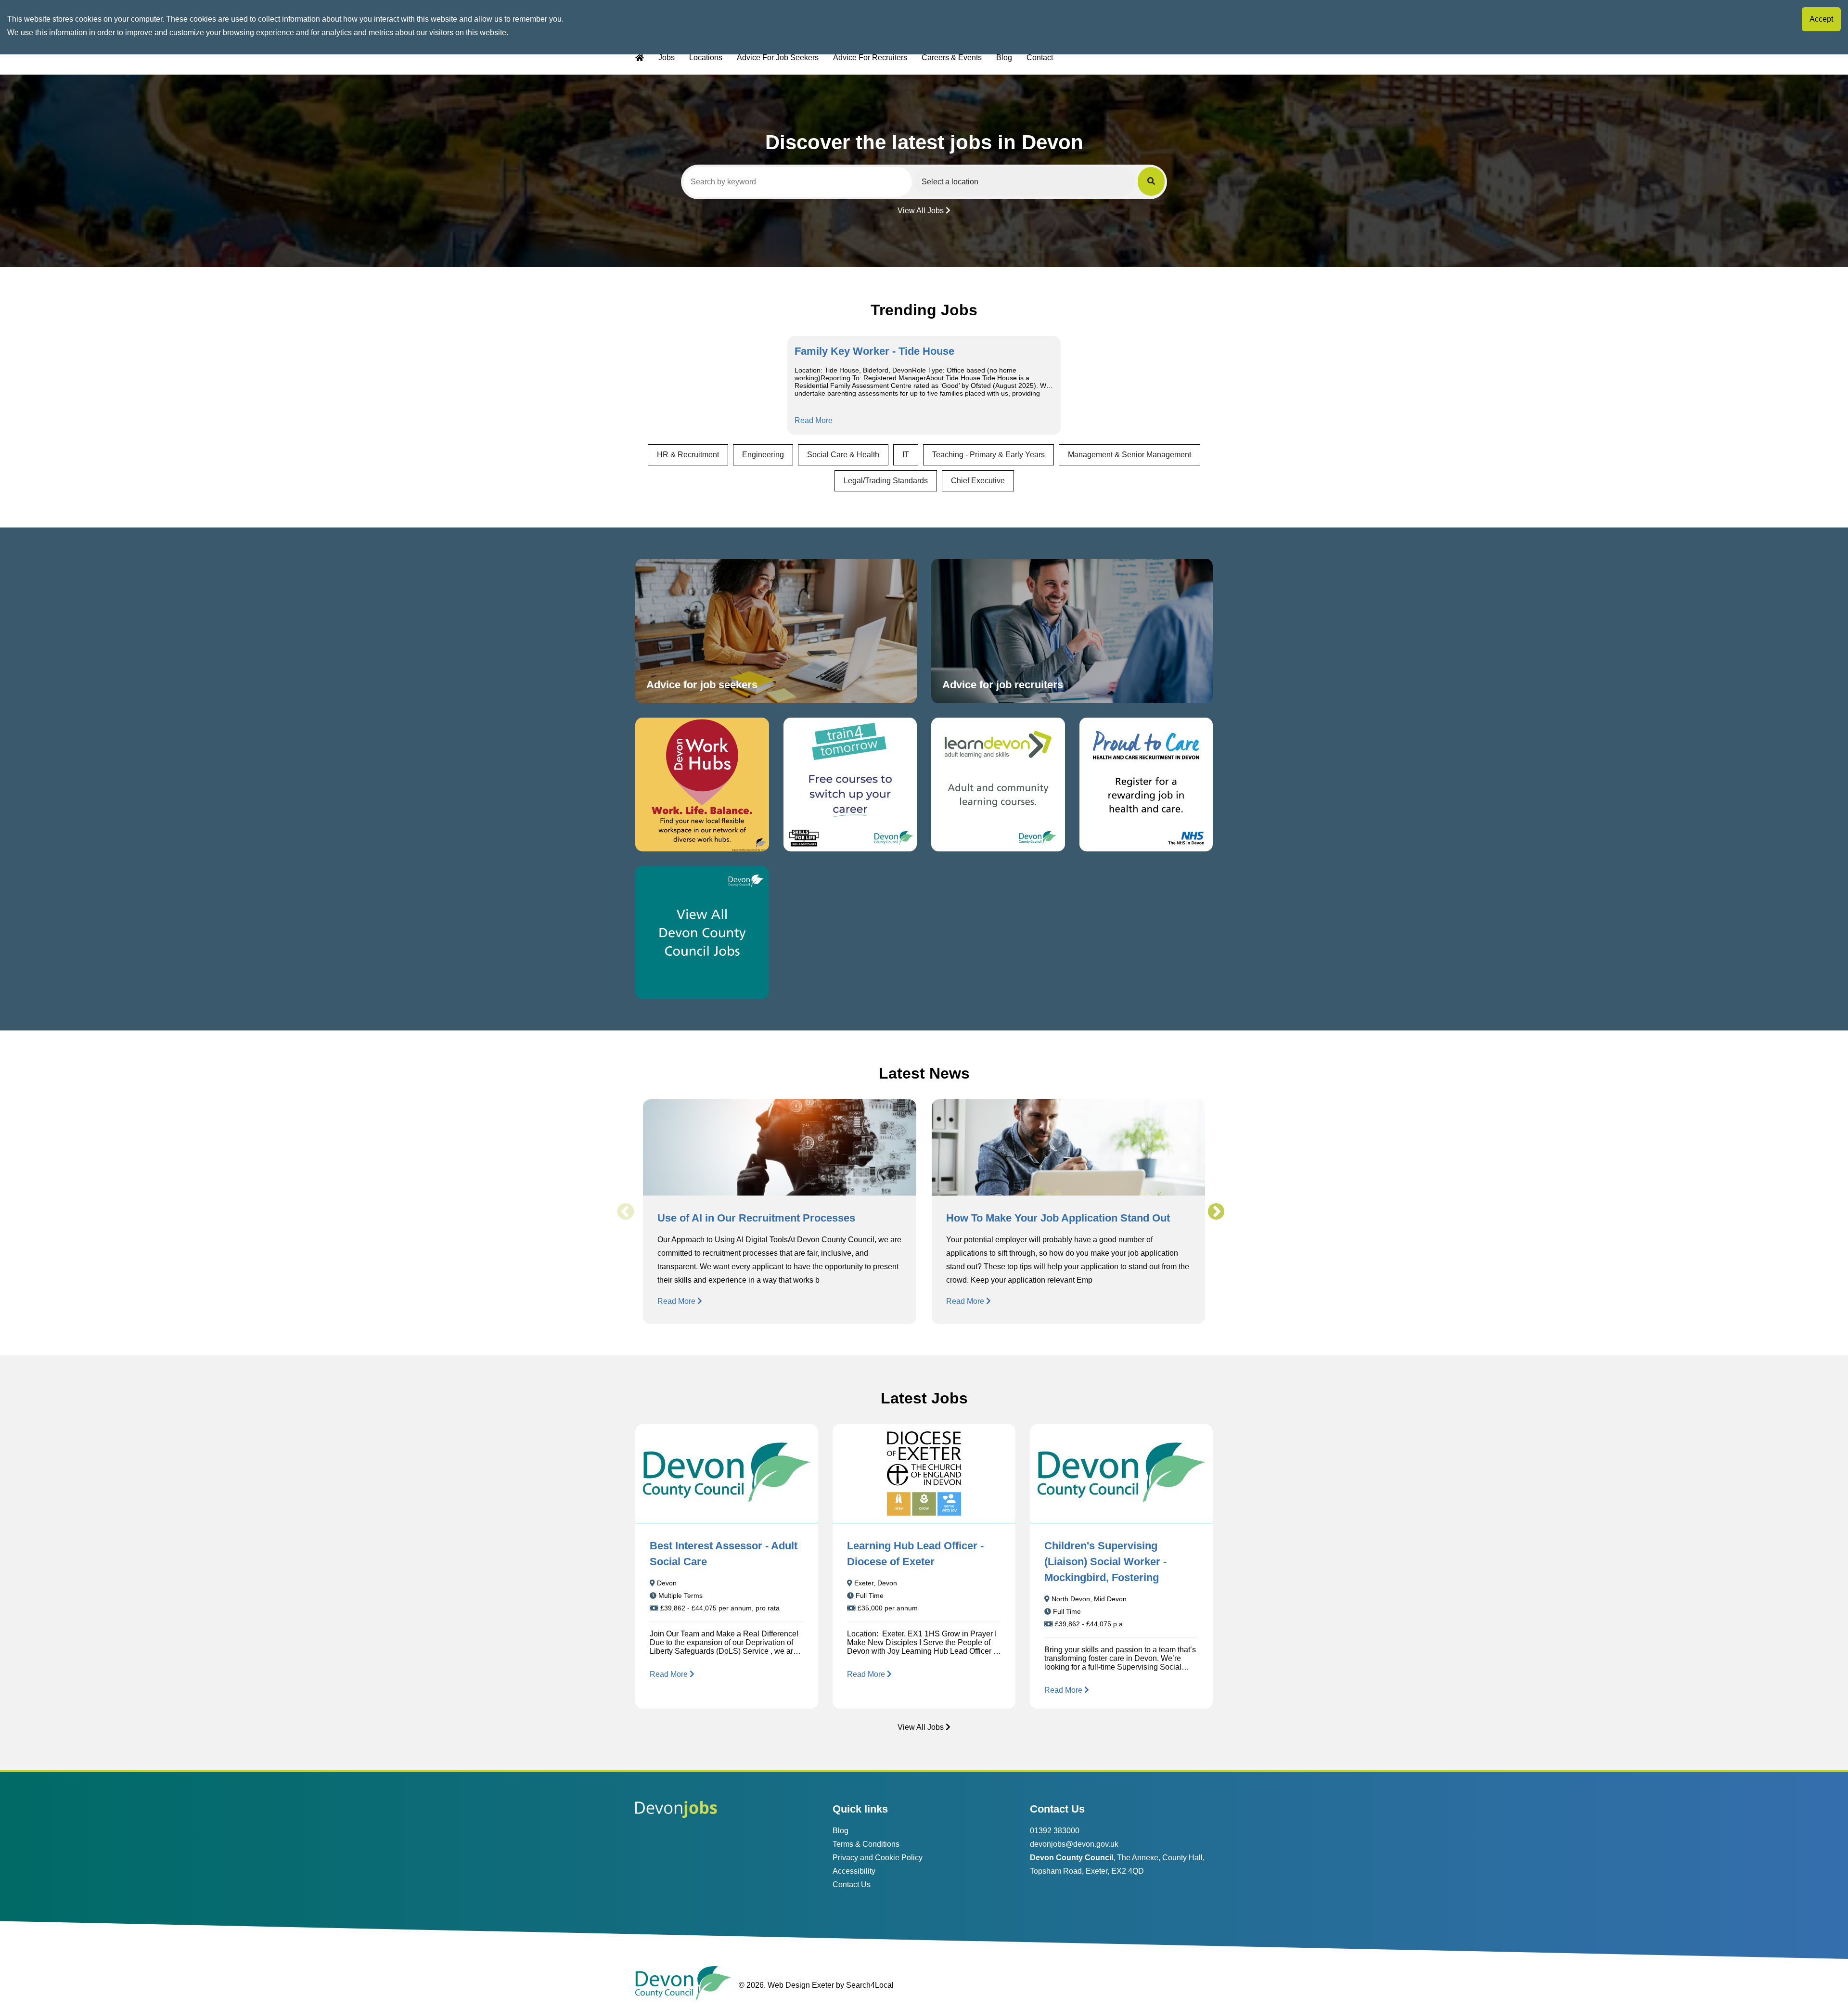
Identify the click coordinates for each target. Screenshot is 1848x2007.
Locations (706, 58)
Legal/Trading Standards (886, 481)
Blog (1004, 58)
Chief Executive (978, 481)
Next (1216, 1212)
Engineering (763, 455)
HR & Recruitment (688, 455)
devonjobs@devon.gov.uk (1074, 1844)
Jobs (667, 58)
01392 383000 (1055, 1831)
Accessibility (854, 1871)
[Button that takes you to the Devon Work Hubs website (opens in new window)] (702, 785)
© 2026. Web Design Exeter (786, 1985)
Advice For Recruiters (870, 58)
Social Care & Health (843, 455)
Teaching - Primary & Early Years (988, 455)
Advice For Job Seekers (778, 58)
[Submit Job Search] (1151, 181)
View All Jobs (921, 211)
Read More (814, 420)
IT (906, 455)
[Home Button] (640, 58)
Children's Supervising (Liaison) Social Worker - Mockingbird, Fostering (1105, 1562)
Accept (1821, 19)
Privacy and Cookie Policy (878, 1858)
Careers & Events (952, 58)
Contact (1040, 58)
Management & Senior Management (1129, 455)
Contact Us (852, 1885)
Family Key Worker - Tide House (874, 351)
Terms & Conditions (866, 1844)
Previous (625, 1212)
